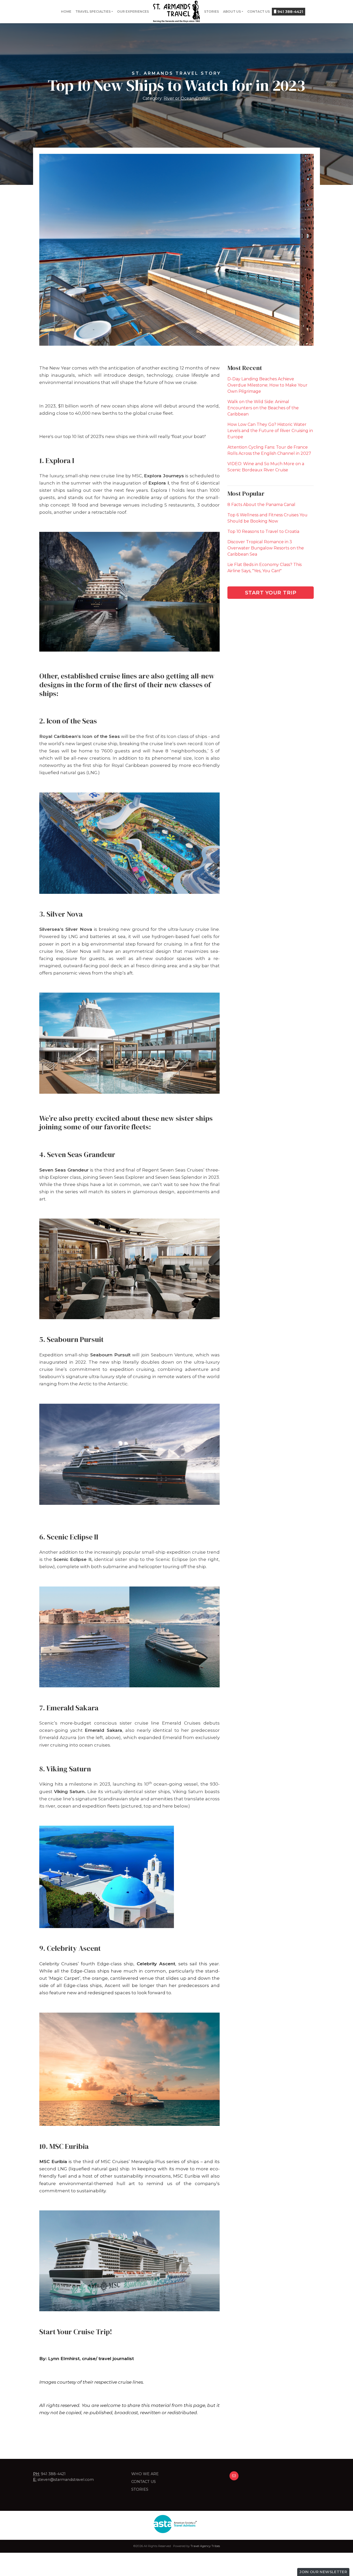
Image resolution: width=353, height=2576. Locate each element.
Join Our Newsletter (323, 2572)
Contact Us (259, 12)
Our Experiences (133, 12)
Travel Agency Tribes (205, 2546)
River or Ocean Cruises (187, 98)
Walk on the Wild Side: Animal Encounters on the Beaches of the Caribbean (263, 408)
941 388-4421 (290, 12)
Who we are (145, 2474)
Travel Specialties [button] (93, 12)
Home (66, 12)
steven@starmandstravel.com (66, 2480)
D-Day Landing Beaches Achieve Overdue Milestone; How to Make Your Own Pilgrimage (267, 385)
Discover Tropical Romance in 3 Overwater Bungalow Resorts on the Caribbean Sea (266, 548)
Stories (212, 12)
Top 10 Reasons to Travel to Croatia (263, 531)
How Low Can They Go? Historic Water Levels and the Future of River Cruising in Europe (270, 431)
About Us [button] (232, 12)
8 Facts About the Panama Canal (261, 505)
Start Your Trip (271, 593)
